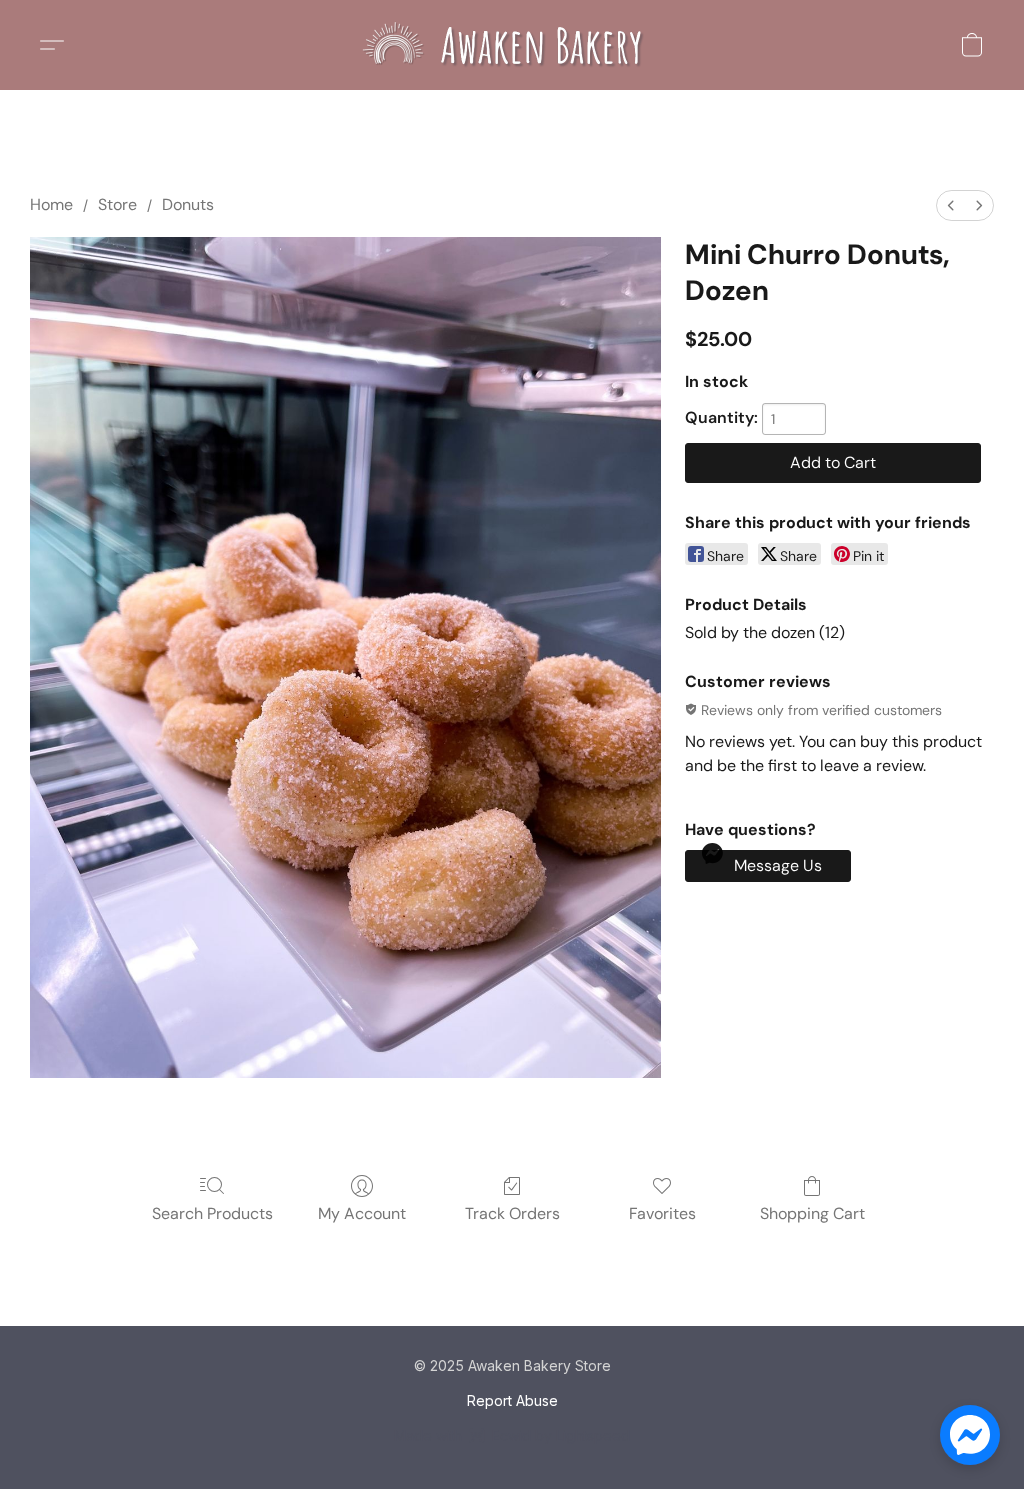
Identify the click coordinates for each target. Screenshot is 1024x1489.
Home (51, 204)
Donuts (188, 204)
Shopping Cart (812, 1213)
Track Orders (512, 1213)
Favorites (662, 1213)
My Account (362, 1213)
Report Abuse (512, 1400)
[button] (512, 45)
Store (117, 204)
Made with (511, 1435)
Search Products (212, 1213)
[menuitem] (951, 205)
